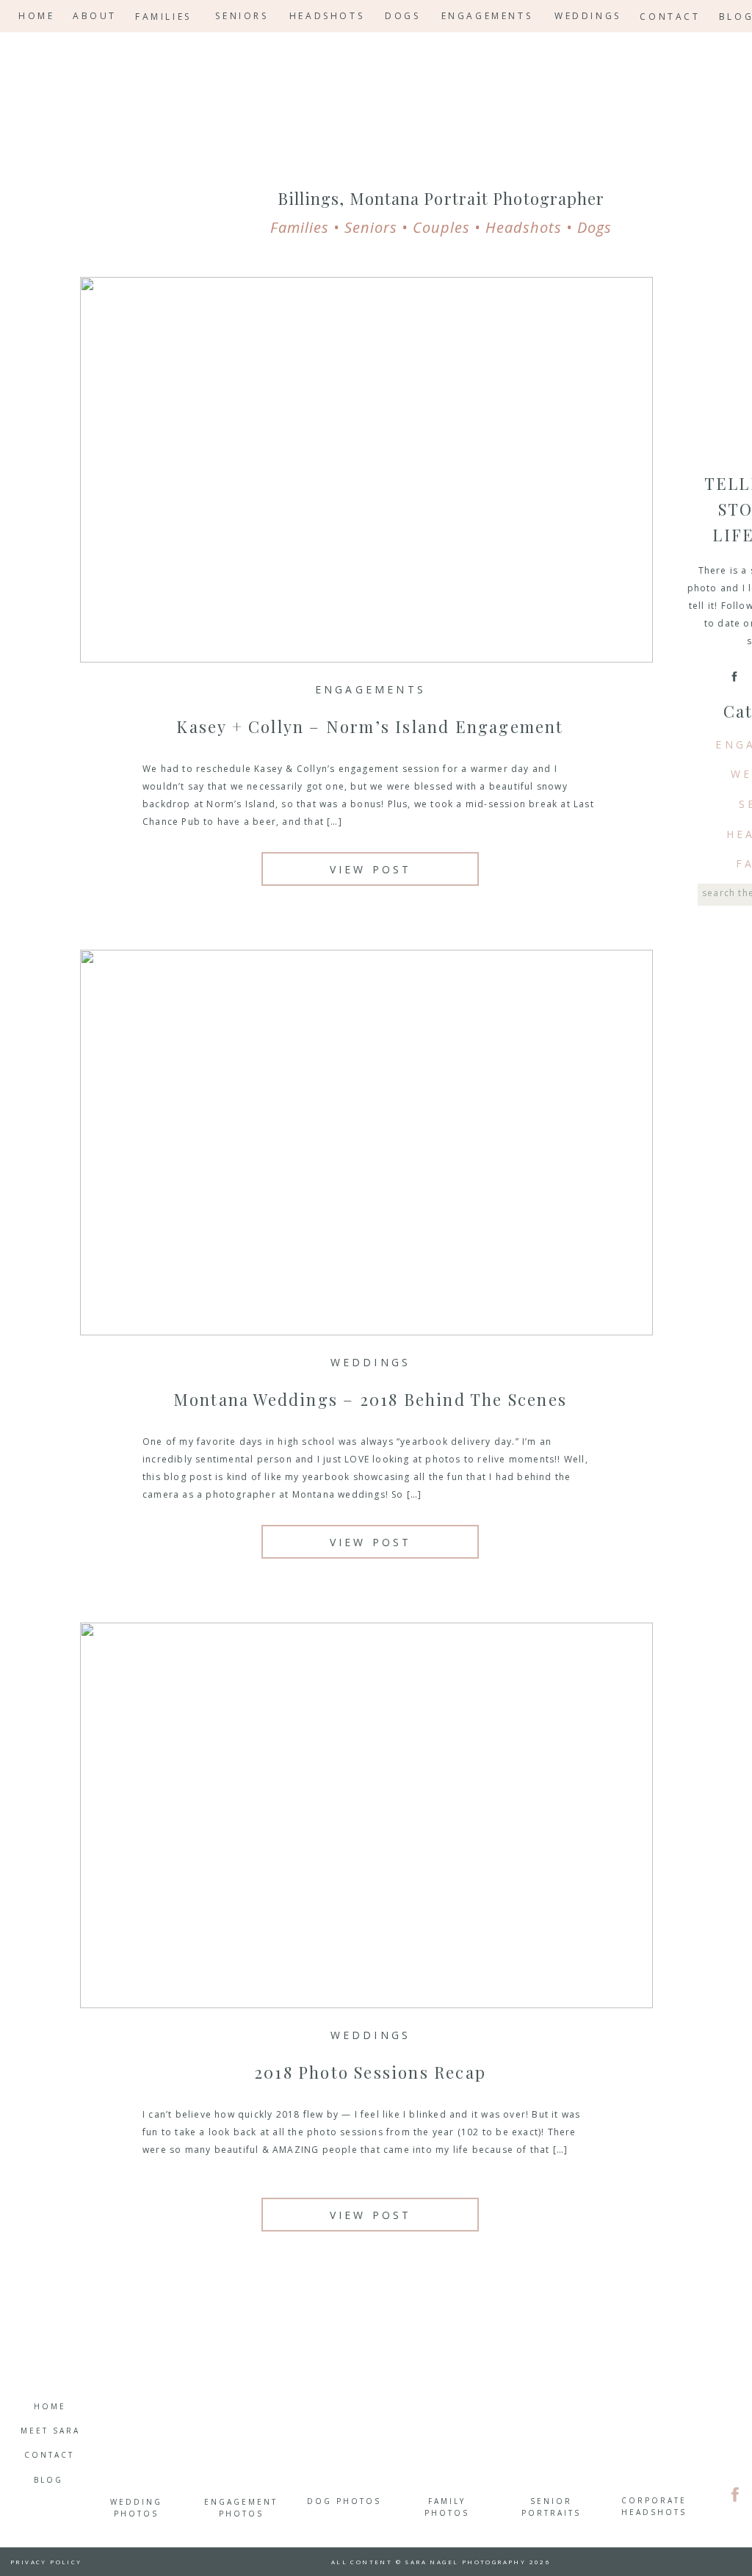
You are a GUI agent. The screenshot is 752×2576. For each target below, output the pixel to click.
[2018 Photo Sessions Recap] (366, 1815)
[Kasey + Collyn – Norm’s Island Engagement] (366, 470)
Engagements (370, 689)
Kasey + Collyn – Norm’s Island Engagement (370, 726)
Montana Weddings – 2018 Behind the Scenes (370, 1399)
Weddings (371, 1362)
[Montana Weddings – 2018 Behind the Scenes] (366, 1143)
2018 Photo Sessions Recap (370, 2072)
